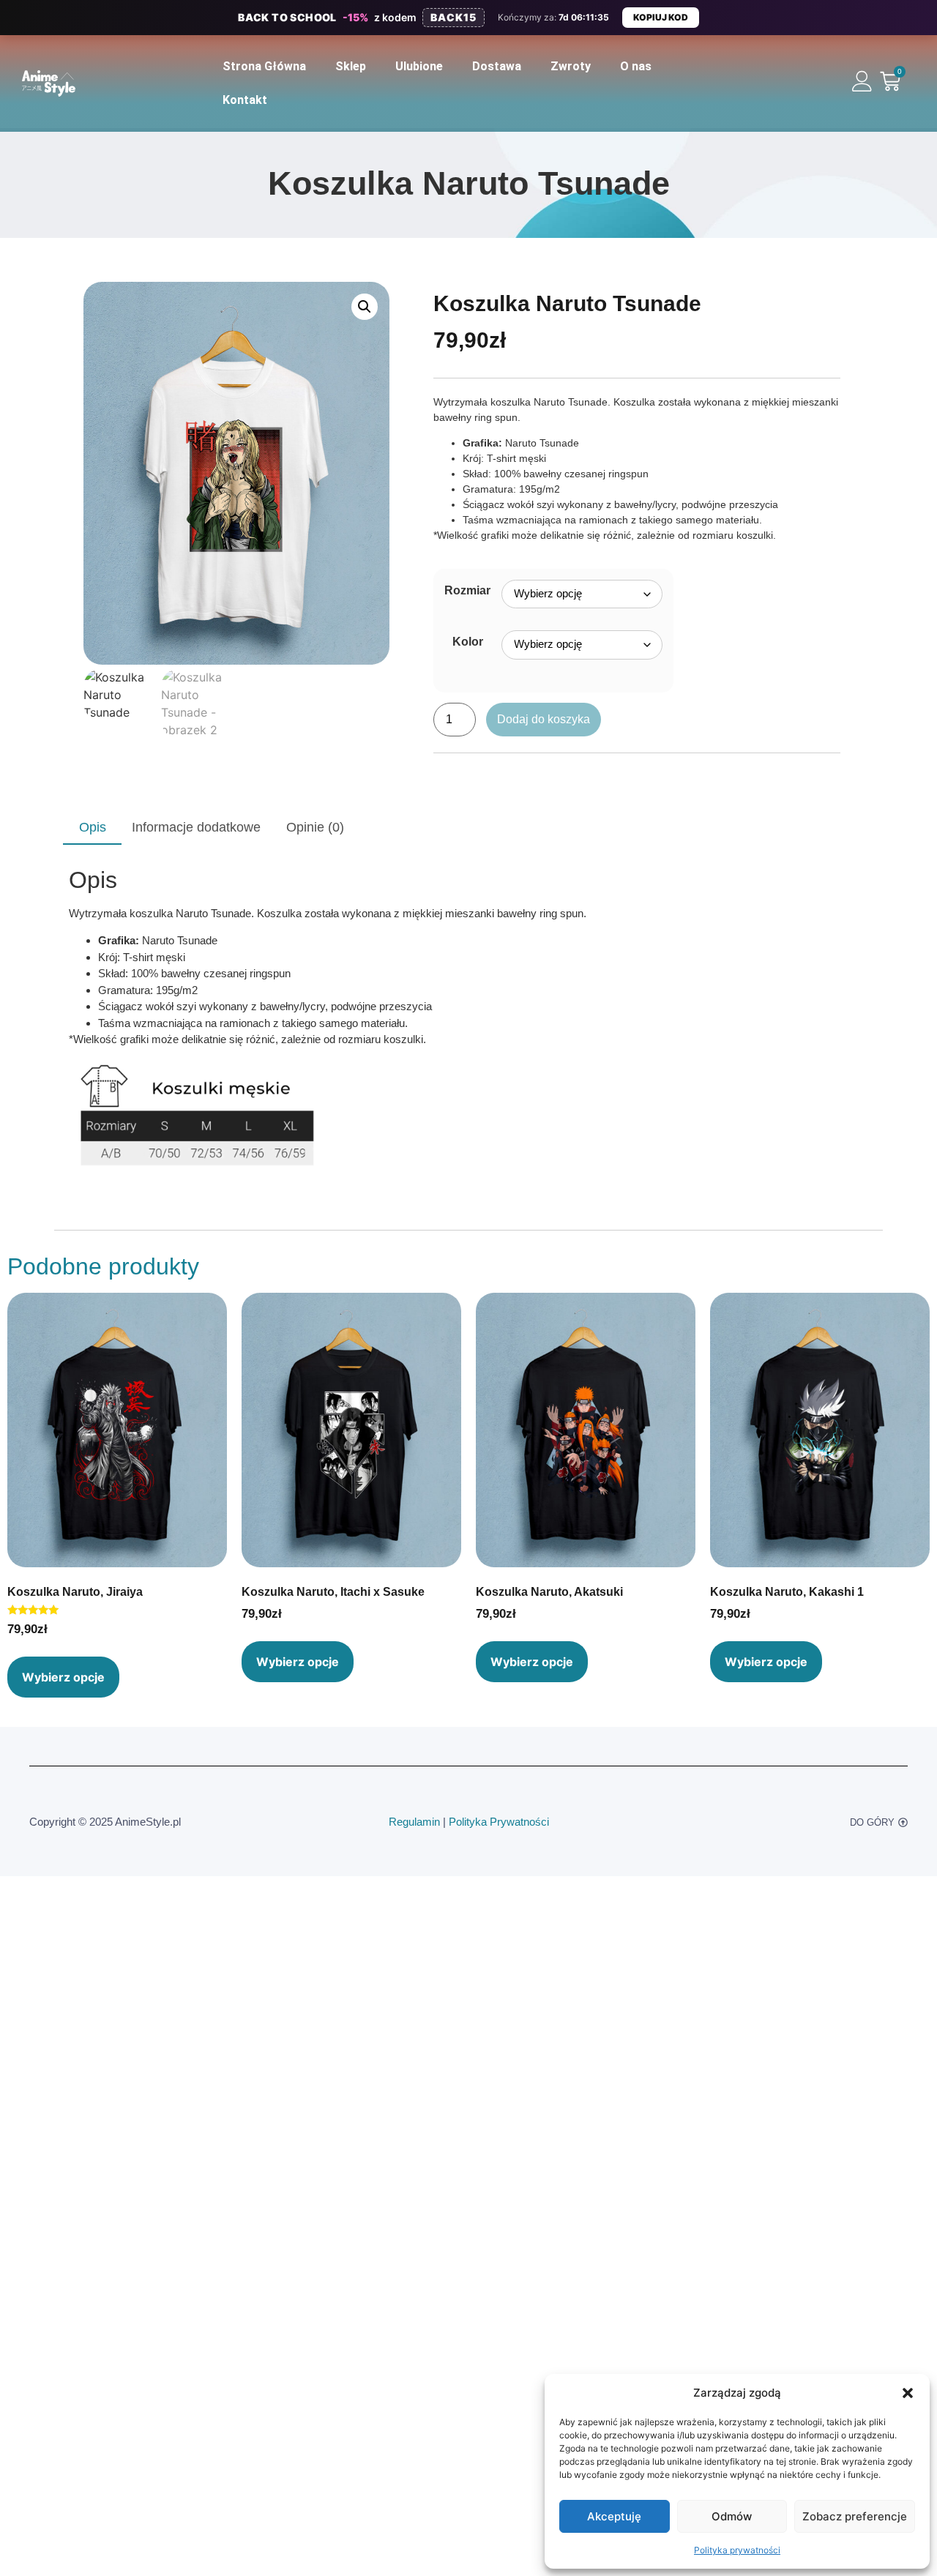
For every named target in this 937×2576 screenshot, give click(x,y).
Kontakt (245, 100)
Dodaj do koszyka (544, 719)
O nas (636, 66)
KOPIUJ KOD (661, 17)
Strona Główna (264, 66)
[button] (908, 2393)
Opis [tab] (93, 827)
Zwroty (571, 66)
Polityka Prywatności (499, 1822)
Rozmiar (467, 591)
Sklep (351, 66)
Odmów (732, 2516)
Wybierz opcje (63, 1677)
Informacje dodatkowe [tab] (196, 827)
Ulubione (419, 66)
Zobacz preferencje (855, 2516)
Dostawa (497, 66)
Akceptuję (614, 2516)
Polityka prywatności (737, 2550)
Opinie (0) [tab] (315, 827)
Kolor (468, 642)
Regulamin (414, 1822)
